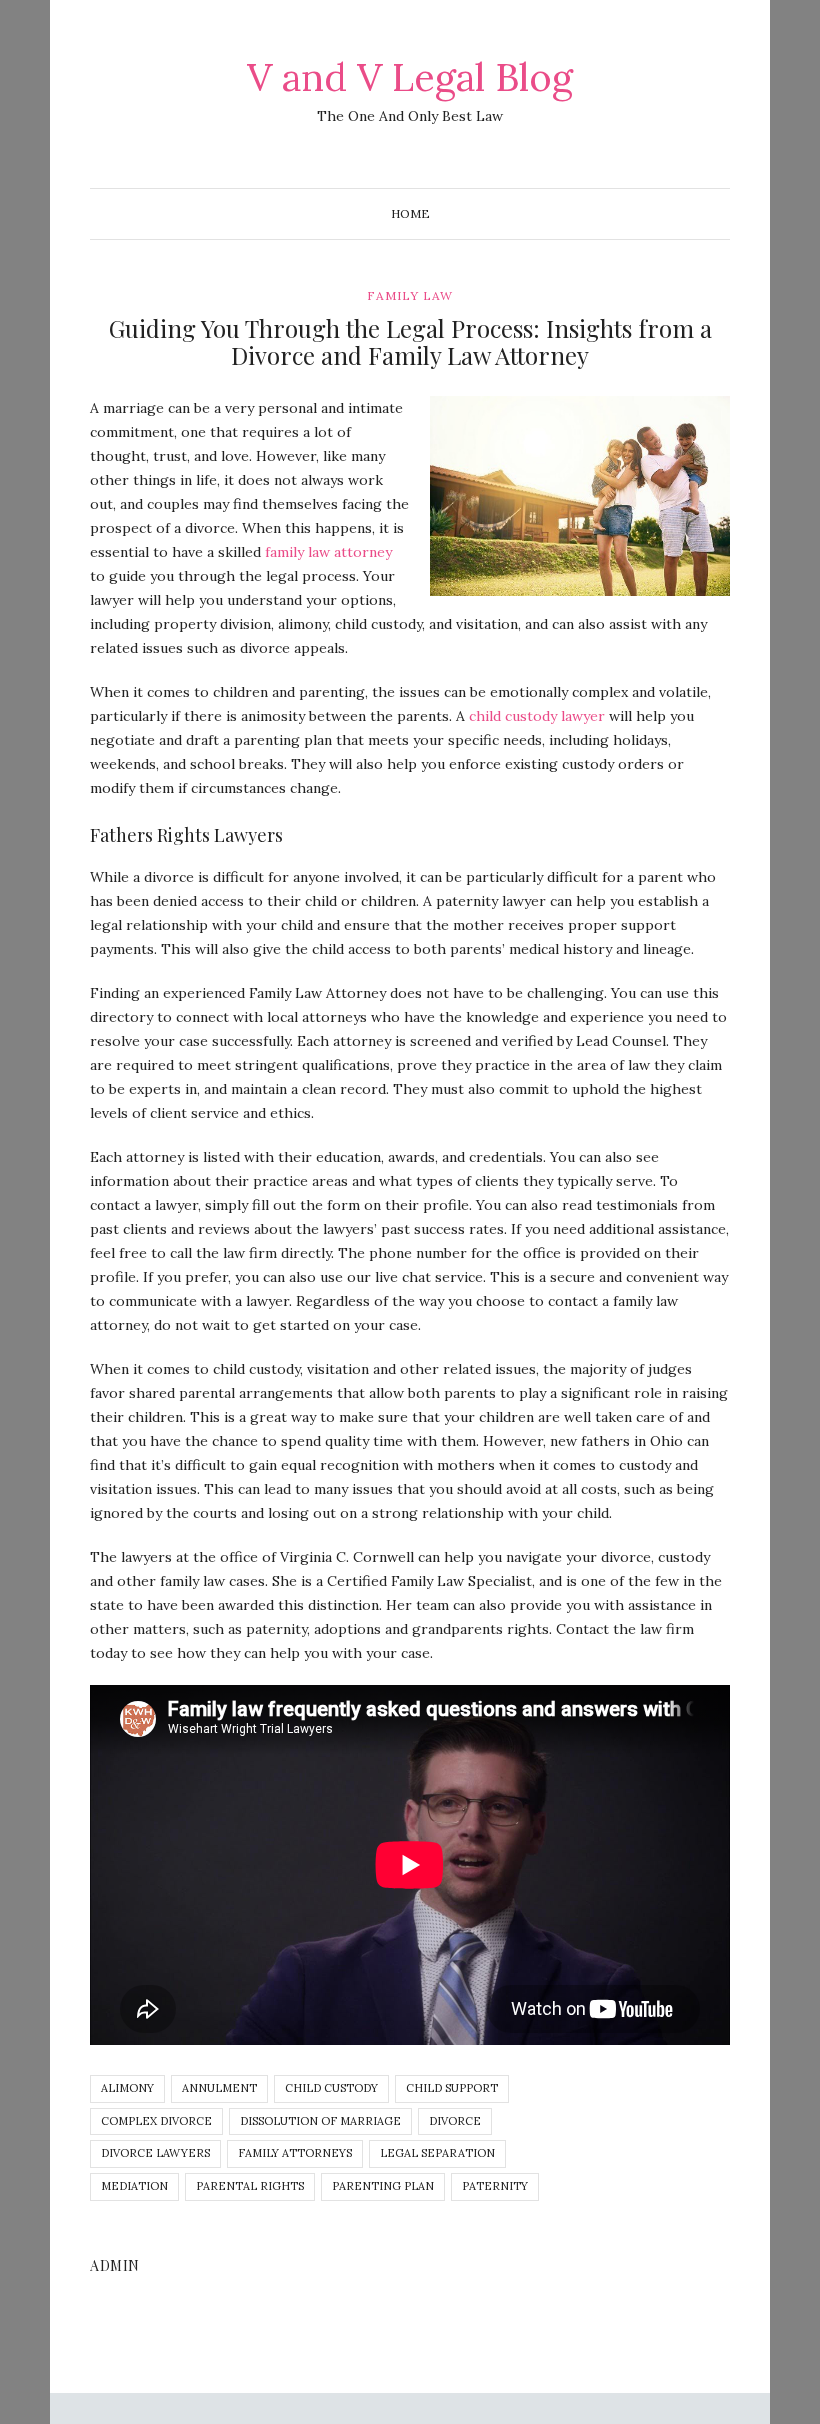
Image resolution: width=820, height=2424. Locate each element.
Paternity (495, 2186)
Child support (452, 2088)
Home (410, 213)
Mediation (134, 2186)
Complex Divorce (156, 2121)
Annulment (219, 2088)
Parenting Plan (383, 2186)
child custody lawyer (537, 716)
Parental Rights (250, 2186)
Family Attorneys (295, 2153)
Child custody (331, 2088)
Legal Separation (437, 2153)
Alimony (127, 2088)
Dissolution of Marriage (320, 2121)
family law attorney (328, 552)
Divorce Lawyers (155, 2153)
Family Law (410, 295)
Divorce (455, 2121)
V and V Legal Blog (410, 77)
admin (115, 2265)
